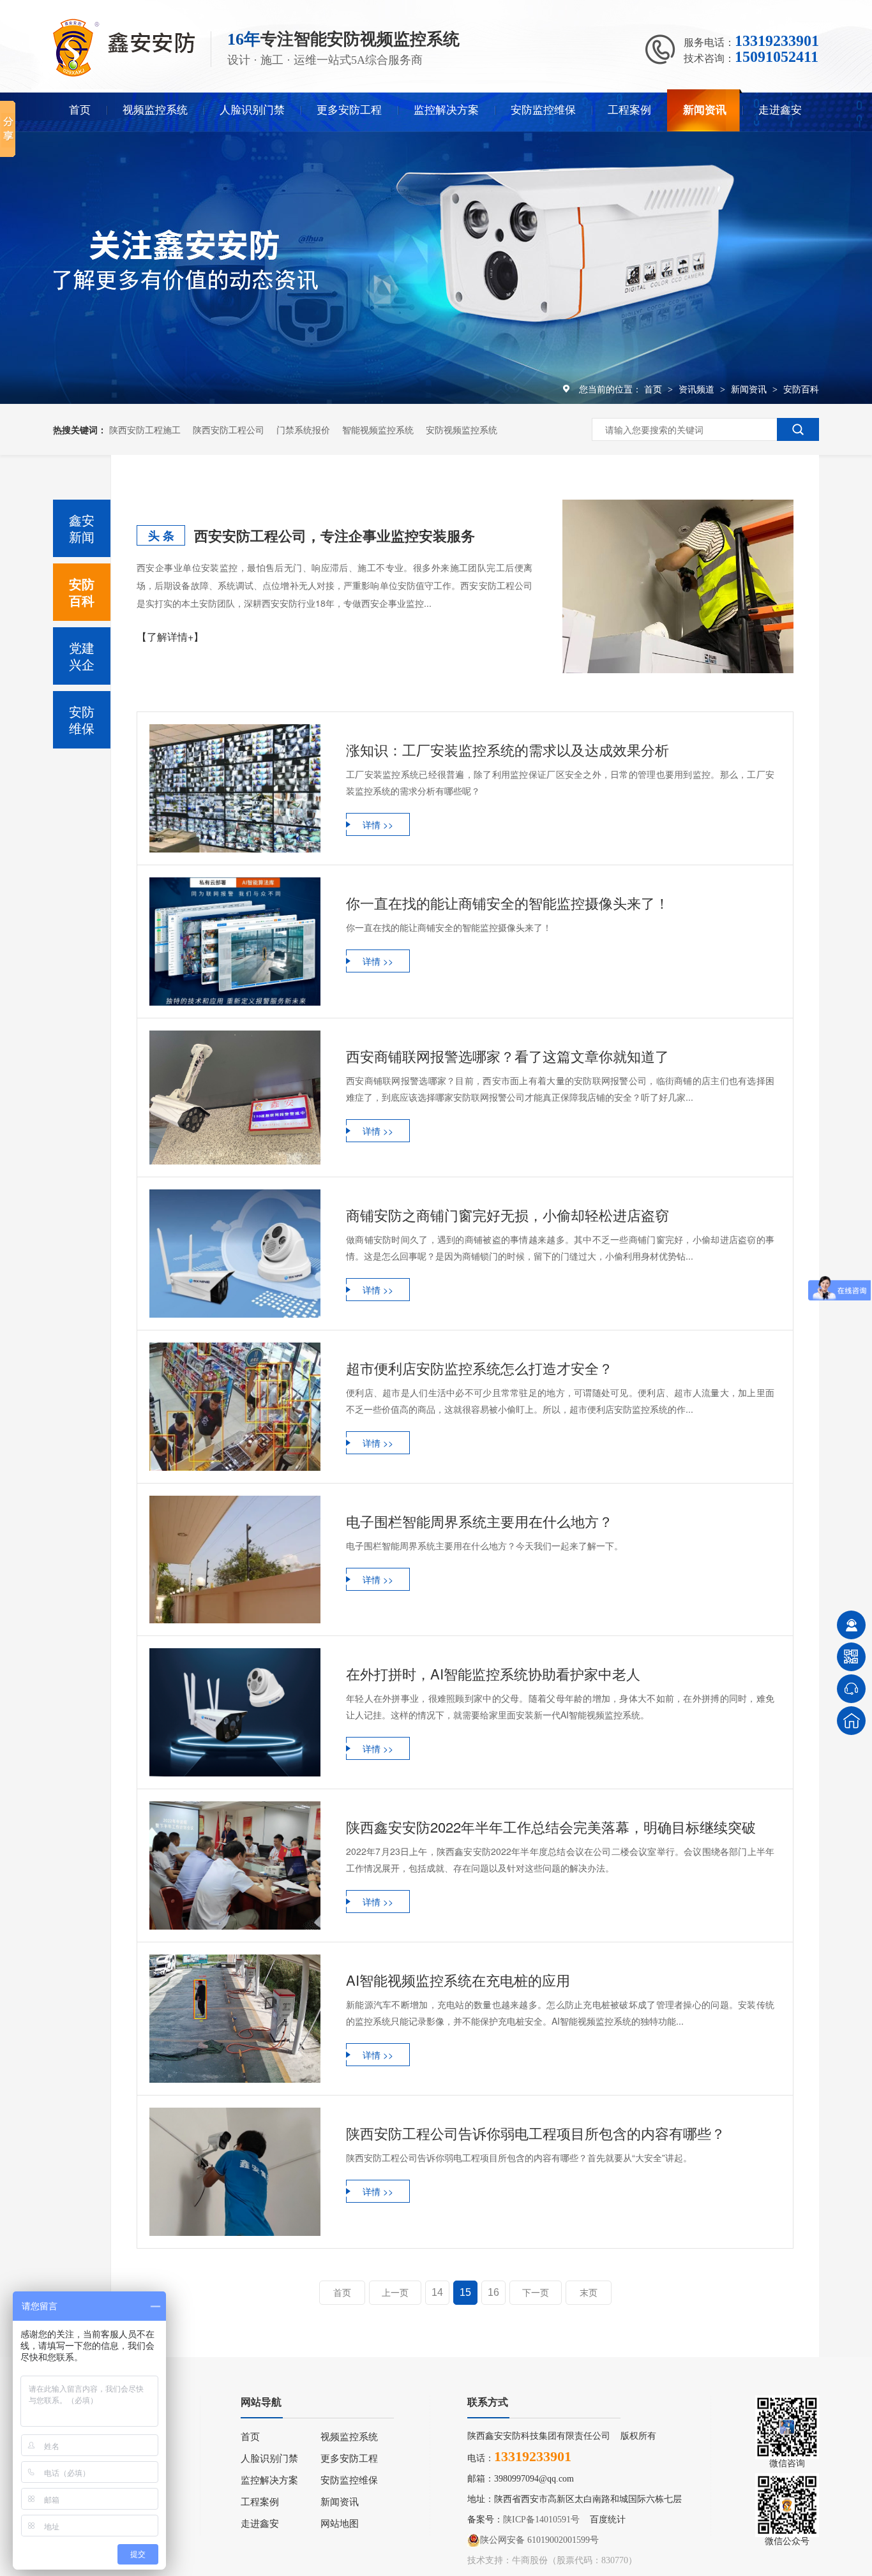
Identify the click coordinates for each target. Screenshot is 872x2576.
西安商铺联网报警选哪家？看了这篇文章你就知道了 (507, 1056)
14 (437, 2292)
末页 (589, 2293)
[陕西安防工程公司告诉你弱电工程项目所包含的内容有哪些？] (235, 2172)
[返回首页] (851, 1721)
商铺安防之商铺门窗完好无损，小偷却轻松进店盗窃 (507, 1215)
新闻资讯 (705, 110)
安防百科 (801, 389)
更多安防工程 (349, 110)
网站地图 (340, 2524)
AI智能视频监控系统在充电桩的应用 (458, 1980)
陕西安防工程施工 (145, 429)
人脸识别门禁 (252, 110)
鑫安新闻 (82, 528)
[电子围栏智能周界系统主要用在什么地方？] (235, 1560)
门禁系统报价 (303, 429)
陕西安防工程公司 (229, 429)
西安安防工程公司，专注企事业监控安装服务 (335, 535)
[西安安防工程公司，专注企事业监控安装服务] (678, 586)
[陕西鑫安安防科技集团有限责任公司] (124, 74)
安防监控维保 (543, 110)
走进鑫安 (780, 110)
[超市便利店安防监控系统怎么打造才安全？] (235, 1407)
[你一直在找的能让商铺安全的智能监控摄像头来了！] (235, 942)
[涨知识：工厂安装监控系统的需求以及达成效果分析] (235, 788)
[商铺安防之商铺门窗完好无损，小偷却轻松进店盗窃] (235, 1254)
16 (493, 2292)
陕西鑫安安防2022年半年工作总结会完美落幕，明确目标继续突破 (551, 1827)
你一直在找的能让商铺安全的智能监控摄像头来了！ (507, 903)
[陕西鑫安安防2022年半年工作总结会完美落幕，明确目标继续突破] (235, 1865)
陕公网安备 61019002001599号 (539, 2540)
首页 (80, 110)
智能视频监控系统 (378, 429)
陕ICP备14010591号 (541, 2520)
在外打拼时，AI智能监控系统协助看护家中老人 (493, 1673)
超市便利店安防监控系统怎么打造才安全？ (479, 1368)
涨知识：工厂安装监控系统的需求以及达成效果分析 (507, 749)
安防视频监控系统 (462, 429)
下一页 (536, 2293)
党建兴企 (82, 656)
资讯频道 (698, 389)
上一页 (395, 2293)
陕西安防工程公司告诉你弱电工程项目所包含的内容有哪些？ (536, 2133)
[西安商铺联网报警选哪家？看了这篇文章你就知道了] (235, 1098)
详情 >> (378, 824)
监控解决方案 (446, 110)
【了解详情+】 (170, 637)
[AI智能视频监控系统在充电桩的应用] (235, 2019)
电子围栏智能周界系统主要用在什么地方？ (479, 1521)
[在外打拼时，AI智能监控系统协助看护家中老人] (235, 1712)
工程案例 (629, 110)
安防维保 (82, 719)
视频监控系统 (155, 110)
